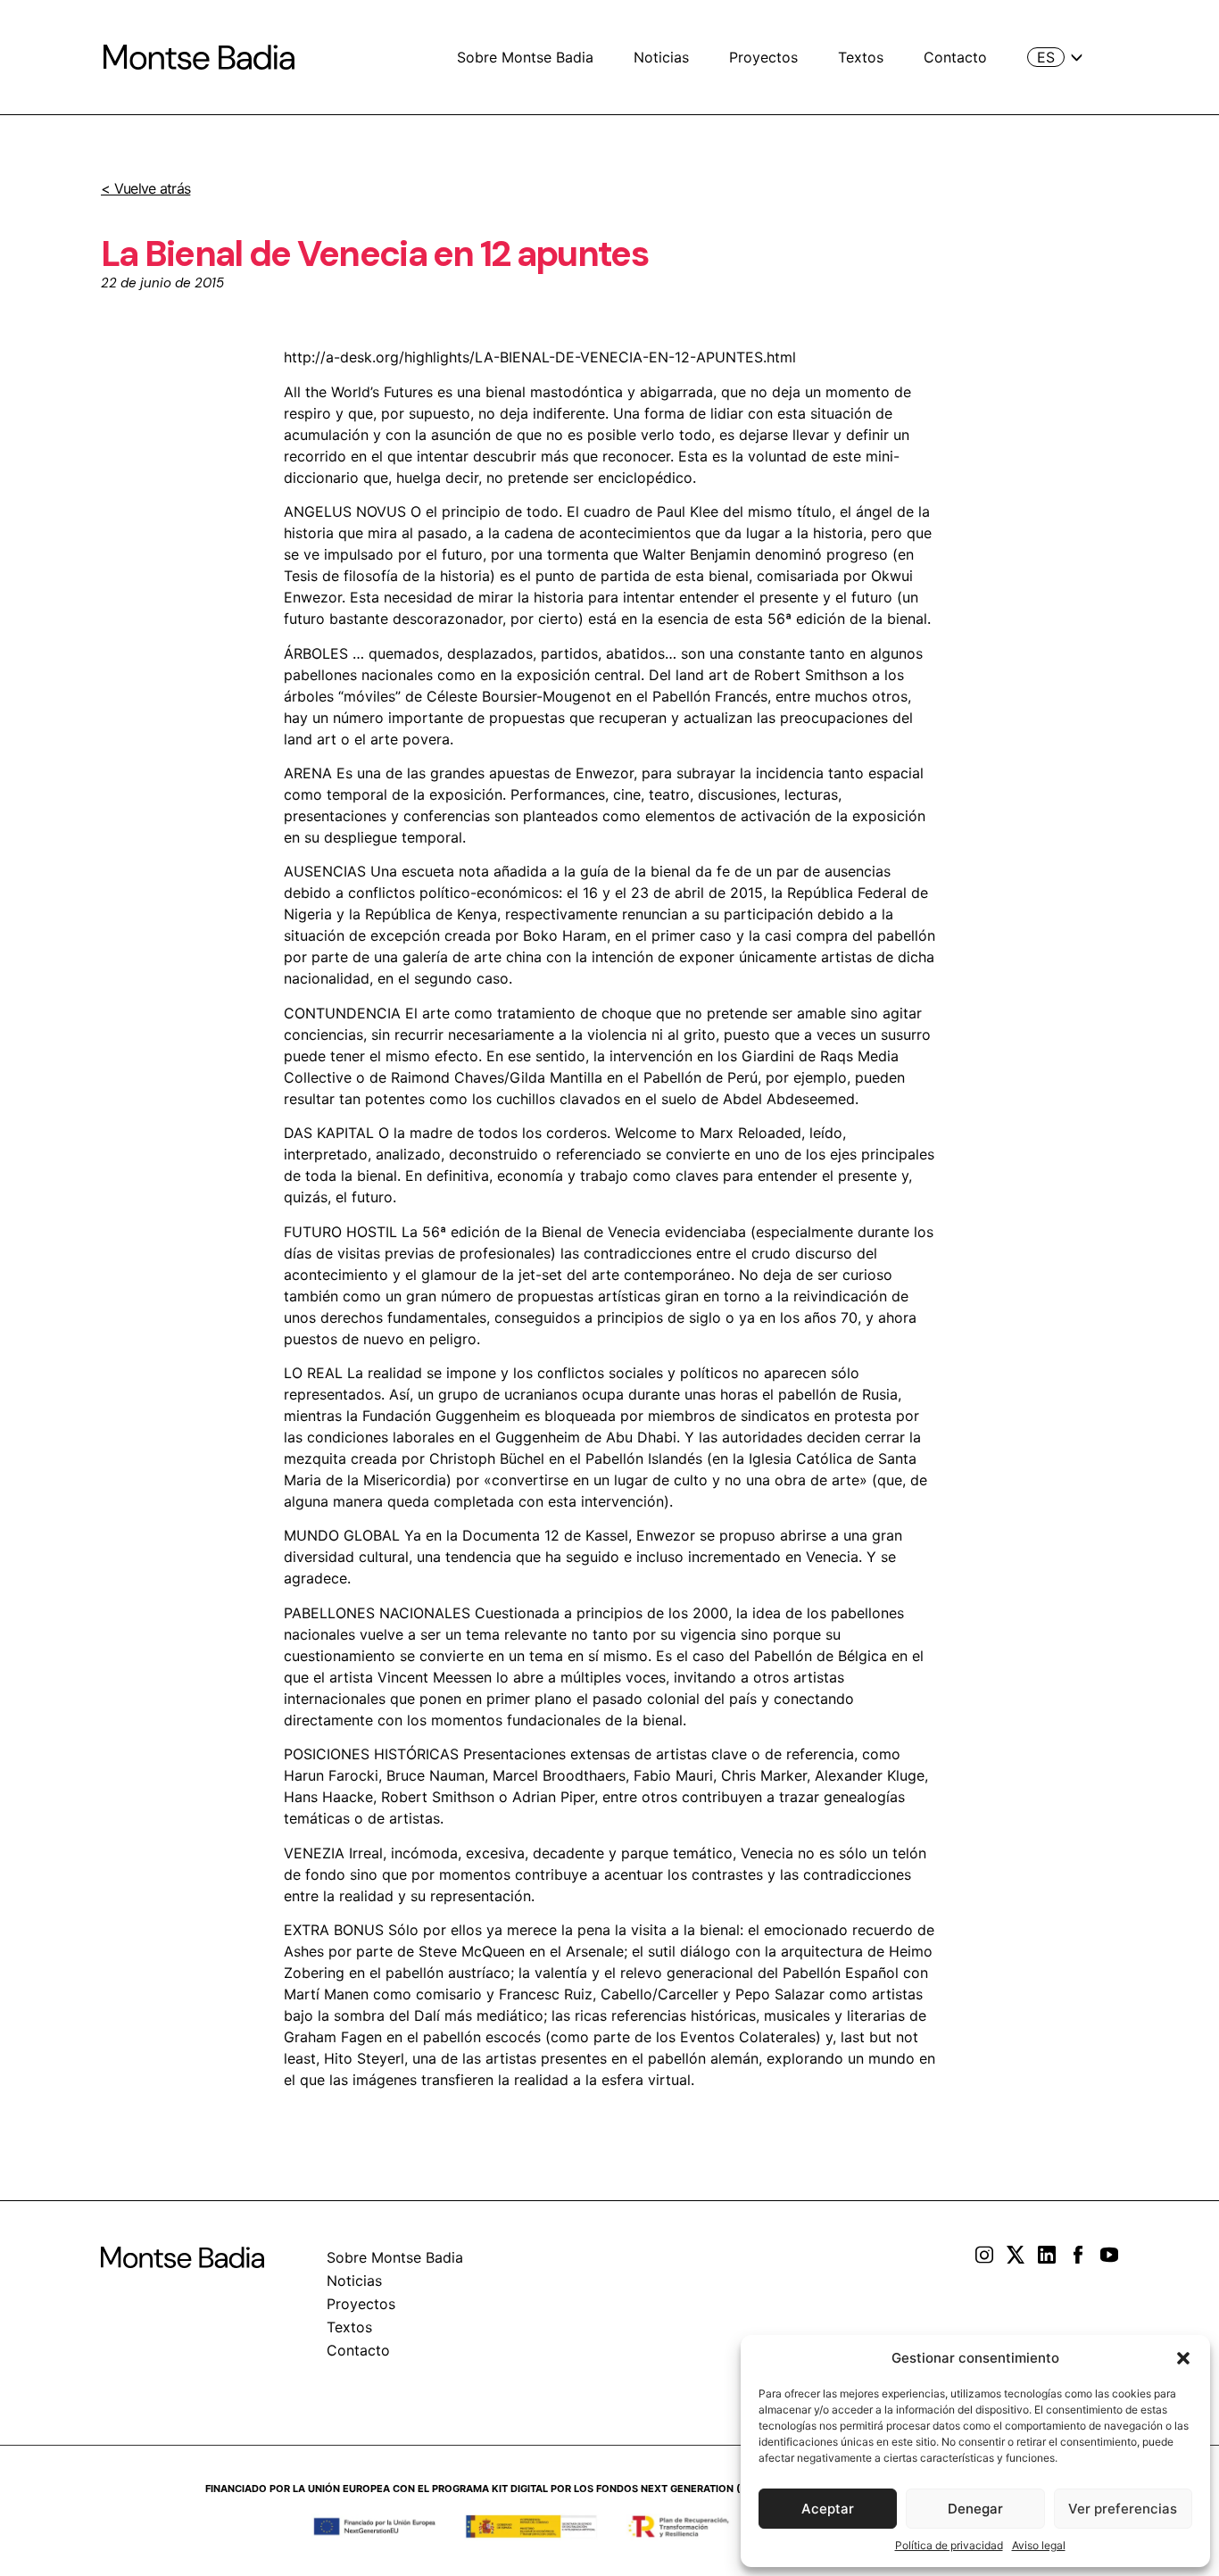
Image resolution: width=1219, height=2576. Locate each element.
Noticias (661, 57)
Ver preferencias (1123, 2509)
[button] (1183, 2358)
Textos (861, 57)
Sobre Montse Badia (525, 57)
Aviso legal (1039, 2545)
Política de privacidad (949, 2545)
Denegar (975, 2509)
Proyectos (763, 57)
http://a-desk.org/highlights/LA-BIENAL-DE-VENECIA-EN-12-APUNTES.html (540, 357)
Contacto (955, 57)
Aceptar (828, 2509)
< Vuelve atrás (145, 188)
